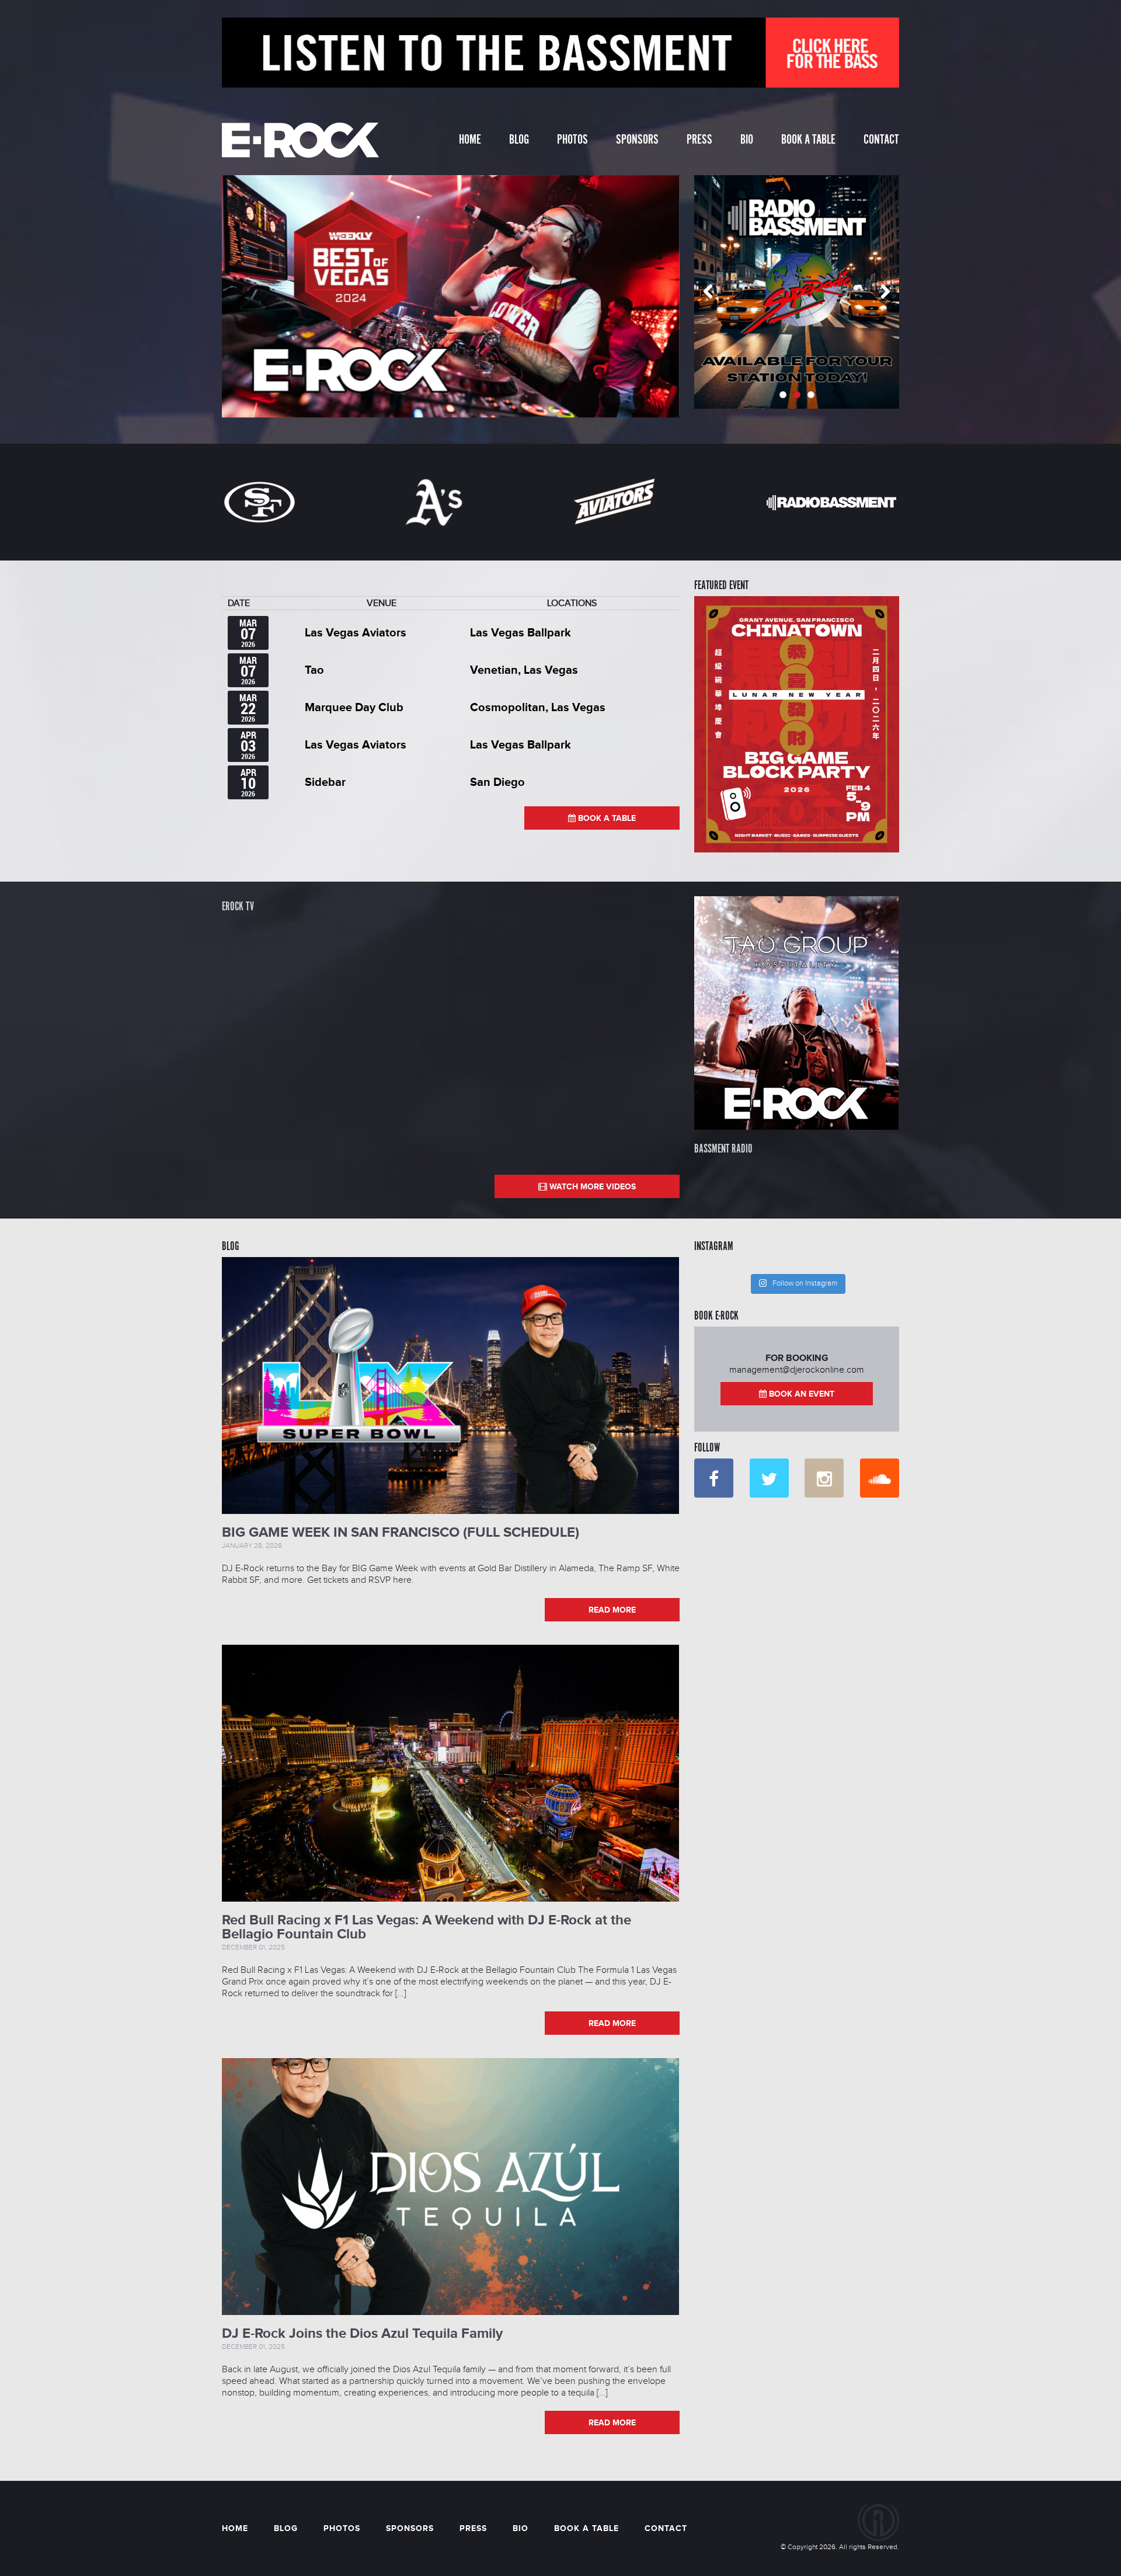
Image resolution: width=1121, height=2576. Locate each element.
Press (699, 140)
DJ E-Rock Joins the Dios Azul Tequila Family (362, 2333)
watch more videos (591, 1187)
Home (470, 140)
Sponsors (637, 140)
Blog (519, 140)
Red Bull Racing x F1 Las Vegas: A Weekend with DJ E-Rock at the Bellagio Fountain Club (427, 1927)
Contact (881, 140)
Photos (572, 140)
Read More (612, 1610)
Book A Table (808, 140)
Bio (747, 140)
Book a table (606, 818)
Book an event (800, 1394)
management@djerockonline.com (797, 1370)
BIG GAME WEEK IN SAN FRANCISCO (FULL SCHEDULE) (401, 1532)
